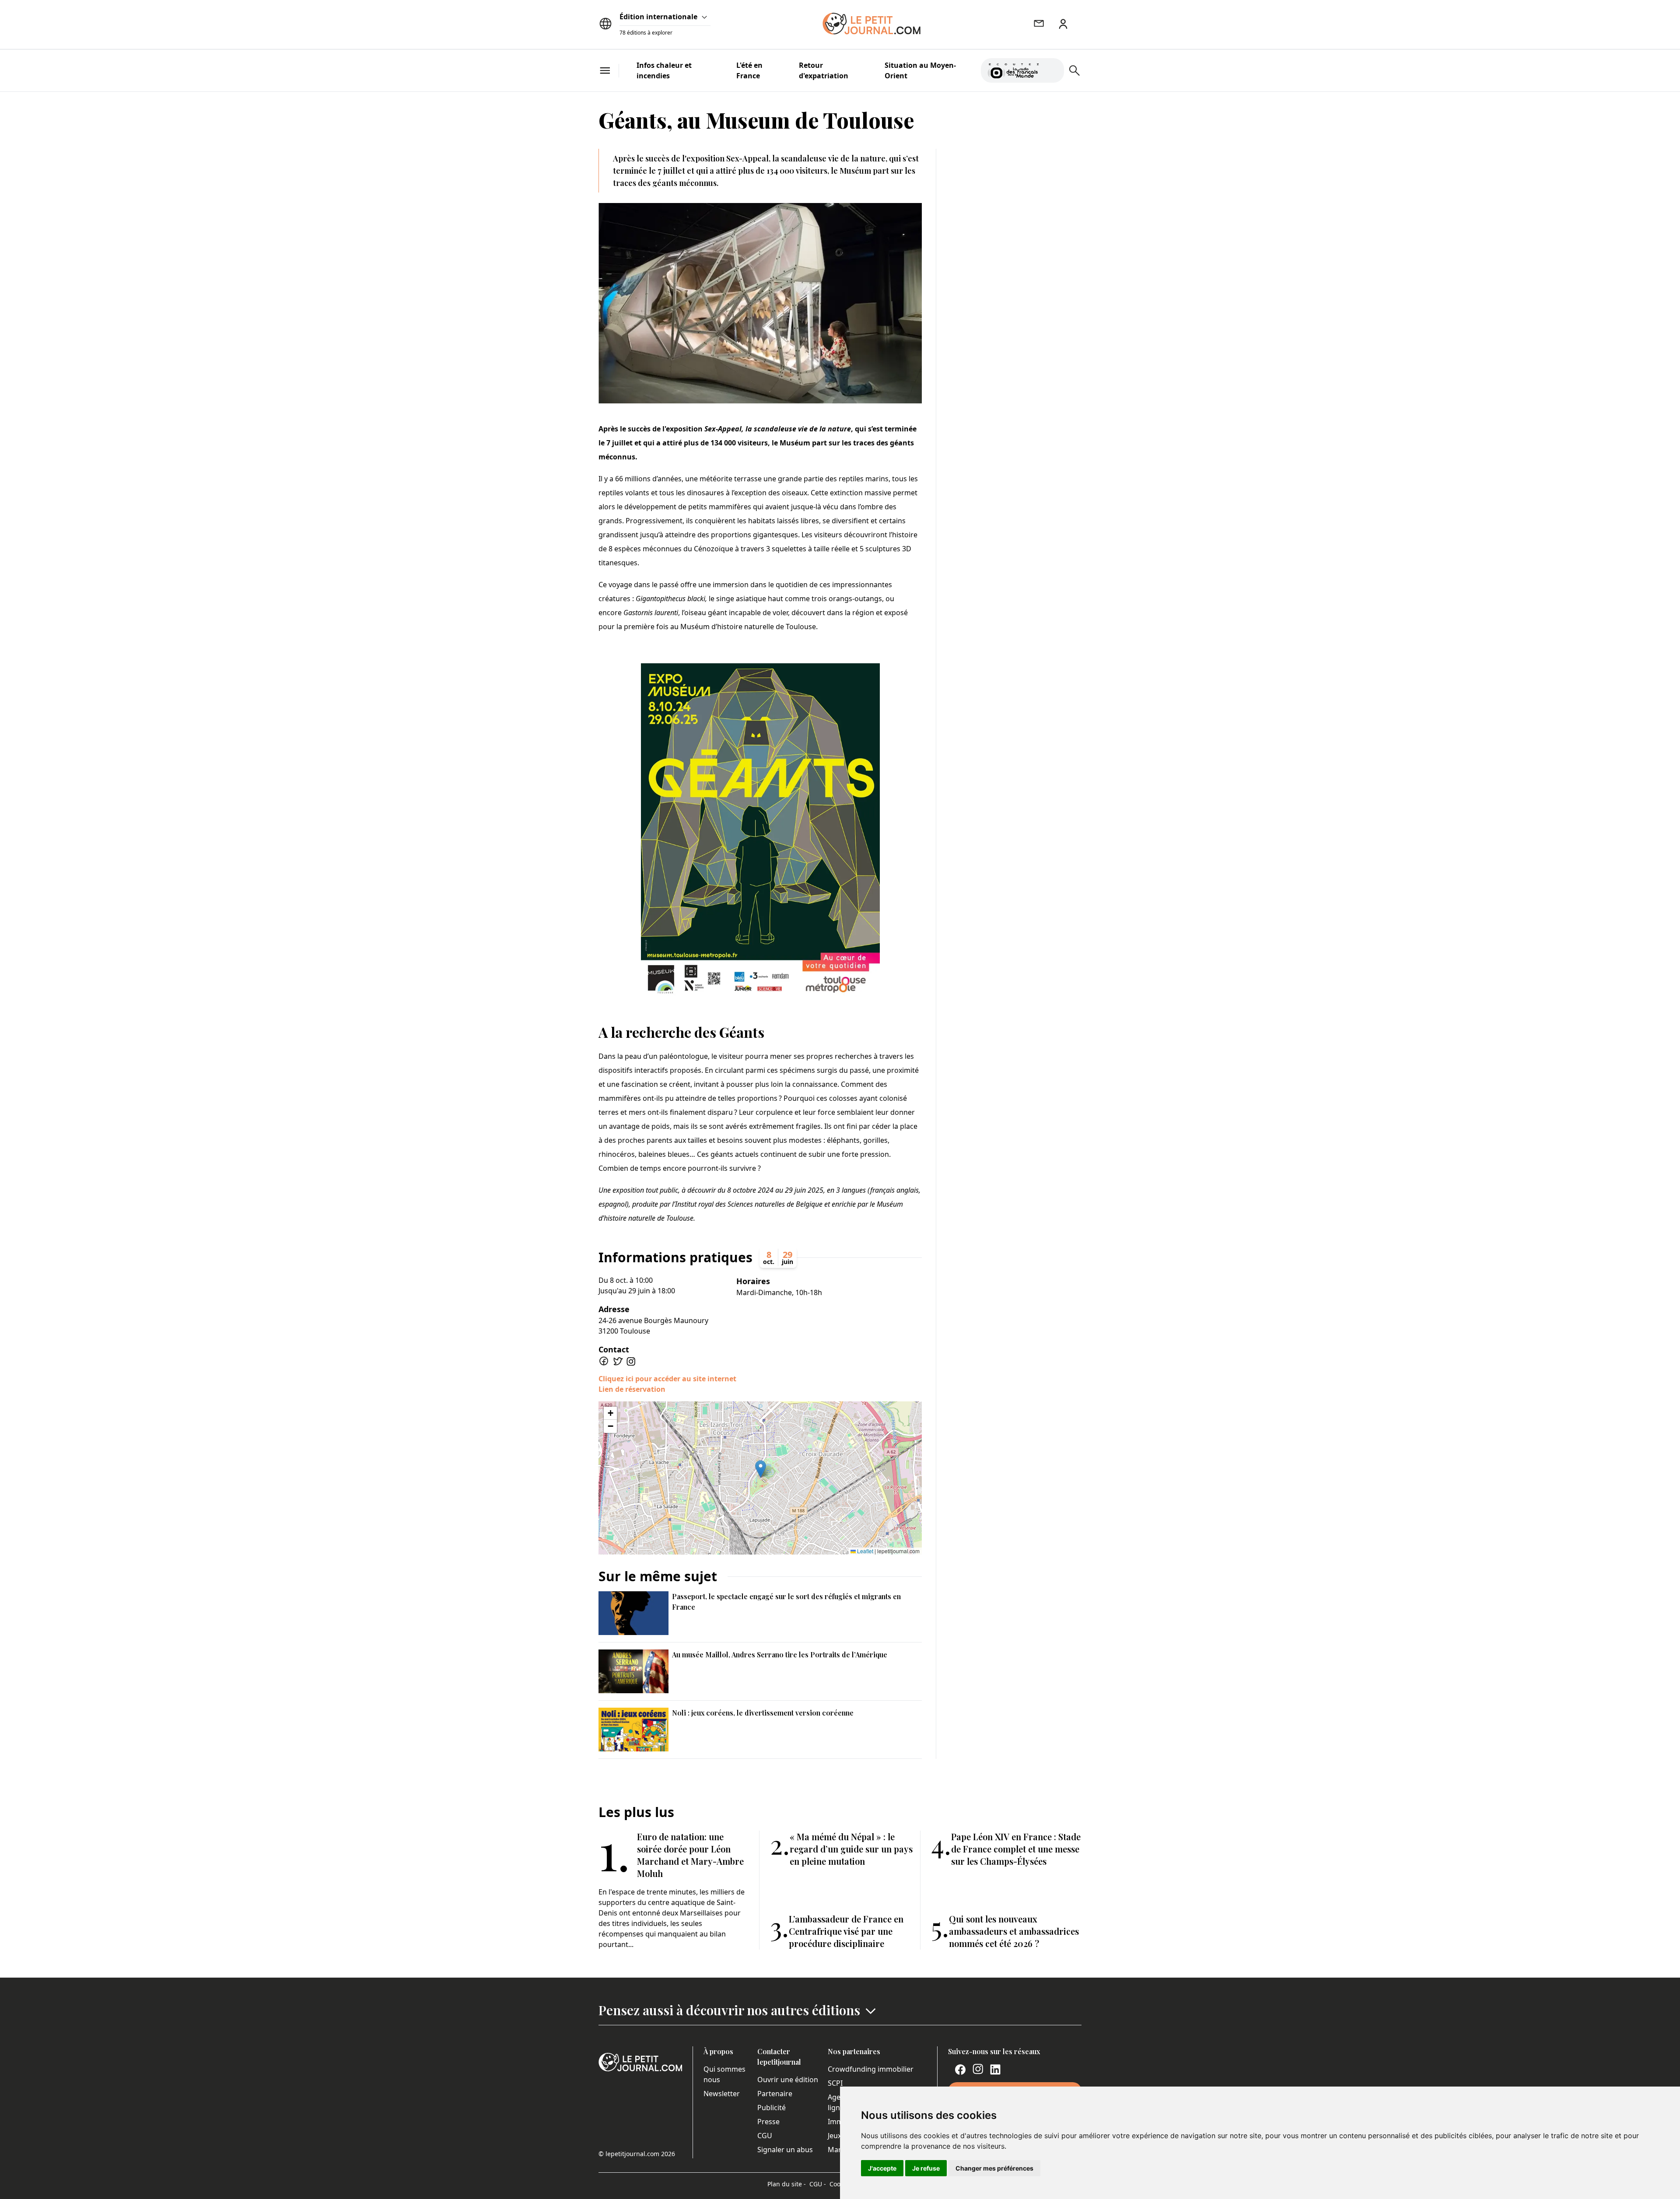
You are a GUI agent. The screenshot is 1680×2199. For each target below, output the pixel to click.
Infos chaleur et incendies (664, 70)
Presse (768, 2122)
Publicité (772, 2108)
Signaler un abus (785, 2150)
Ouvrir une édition (788, 2080)
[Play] (1052, 70)
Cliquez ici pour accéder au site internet (667, 1379)
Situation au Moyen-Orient (920, 70)
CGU (765, 2136)
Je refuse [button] (926, 2168)
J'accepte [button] (882, 2168)
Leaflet (864, 1551)
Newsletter (722, 2094)
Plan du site (787, 2184)
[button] (761, 1469)
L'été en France (749, 70)
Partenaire (775, 2094)
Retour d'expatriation (824, 70)
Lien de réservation (632, 1389)
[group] (1052, 69)
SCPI (835, 2083)
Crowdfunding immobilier (871, 2069)
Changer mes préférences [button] (994, 2168)
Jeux (835, 2136)
